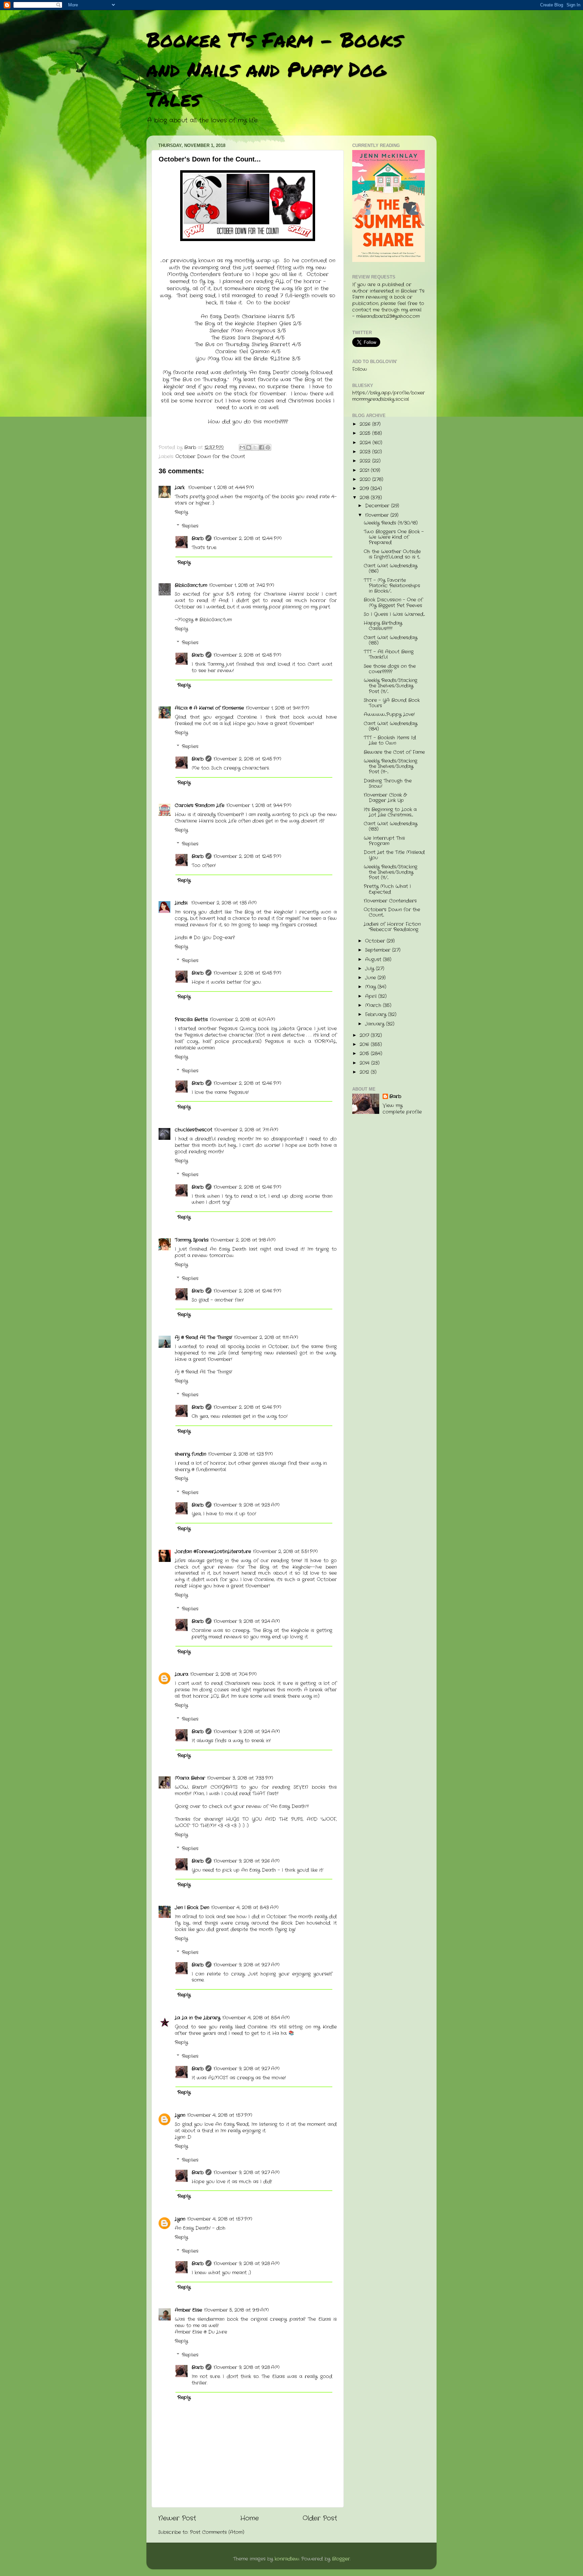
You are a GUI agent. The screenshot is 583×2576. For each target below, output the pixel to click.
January (376, 1024)
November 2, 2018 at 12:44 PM (248, 539)
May (371, 987)
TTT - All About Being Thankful (389, 655)
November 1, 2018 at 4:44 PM (221, 488)
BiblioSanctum (191, 585)
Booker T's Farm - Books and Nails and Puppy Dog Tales (274, 69)
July (370, 969)
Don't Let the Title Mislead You (394, 855)
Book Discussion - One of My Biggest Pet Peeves (393, 603)
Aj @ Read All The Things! (203, 1338)
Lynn (180, 2115)
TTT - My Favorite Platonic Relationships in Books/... (392, 586)
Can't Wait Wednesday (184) (391, 726)
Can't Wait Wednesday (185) (391, 640)
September (379, 950)
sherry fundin (190, 1454)
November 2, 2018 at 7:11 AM (246, 1130)
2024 (366, 443)
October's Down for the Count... (392, 912)
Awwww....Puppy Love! (389, 715)
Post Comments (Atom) (217, 2532)
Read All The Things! (209, 1372)
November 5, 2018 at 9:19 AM (237, 2310)
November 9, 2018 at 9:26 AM (247, 1861)
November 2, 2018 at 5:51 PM (285, 1552)
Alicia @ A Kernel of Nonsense (209, 708)
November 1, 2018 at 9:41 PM (278, 708)
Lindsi (182, 903)
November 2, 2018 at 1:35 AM (224, 903)
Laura (182, 1674)
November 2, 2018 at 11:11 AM (266, 1338)
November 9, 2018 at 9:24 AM (247, 1621)
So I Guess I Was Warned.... (394, 614)
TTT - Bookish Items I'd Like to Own (390, 741)
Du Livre (218, 2332)
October (376, 941)
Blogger (341, 2559)
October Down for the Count (210, 457)
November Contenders (390, 901)
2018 (365, 498)
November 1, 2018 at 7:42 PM (242, 585)
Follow (360, 369)
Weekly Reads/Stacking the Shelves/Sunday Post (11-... (391, 766)
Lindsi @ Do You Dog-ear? (205, 938)
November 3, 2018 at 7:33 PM (240, 1778)
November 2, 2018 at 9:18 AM (243, 1240)
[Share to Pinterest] (268, 447)
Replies (190, 526)
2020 (366, 480)
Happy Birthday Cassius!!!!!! (383, 626)
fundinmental (211, 1470)
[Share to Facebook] (261, 447)
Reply (181, 512)
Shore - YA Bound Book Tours (392, 703)
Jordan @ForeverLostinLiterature (213, 1552)
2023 (366, 452)
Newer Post (177, 2519)
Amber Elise (188, 2310)
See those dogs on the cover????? (390, 669)
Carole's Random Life (200, 806)
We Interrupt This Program (384, 841)
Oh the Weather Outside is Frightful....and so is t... (392, 554)
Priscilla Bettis (191, 1020)
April (372, 996)
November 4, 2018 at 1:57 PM (220, 2115)
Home (249, 2519)
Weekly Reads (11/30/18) (391, 523)
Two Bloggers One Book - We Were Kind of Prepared (394, 537)
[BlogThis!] (249, 447)
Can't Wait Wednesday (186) (391, 569)
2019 (365, 489)
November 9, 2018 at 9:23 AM (247, 1505)
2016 (365, 1045)
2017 (365, 1035)
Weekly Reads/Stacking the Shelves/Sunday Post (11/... (391, 686)
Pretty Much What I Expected (387, 889)
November (378, 515)
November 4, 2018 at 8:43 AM (245, 1908)
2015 (365, 1054)
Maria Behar (190, 1778)
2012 (365, 1072)
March (374, 1005)
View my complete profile (402, 1109)
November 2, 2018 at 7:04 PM (224, 1674)
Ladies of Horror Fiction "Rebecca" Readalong (392, 927)
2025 (366, 433)
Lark (181, 488)
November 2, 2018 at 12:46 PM (247, 1083)
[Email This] (242, 447)
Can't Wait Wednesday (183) (391, 826)
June (371, 978)
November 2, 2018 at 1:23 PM (241, 1454)
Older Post (320, 2519)
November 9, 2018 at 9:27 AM (247, 1965)
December (378, 506)
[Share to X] (255, 447)
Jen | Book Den (192, 1908)
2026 (366, 424)
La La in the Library (198, 2018)
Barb (198, 539)
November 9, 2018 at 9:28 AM (247, 2264)
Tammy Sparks (192, 1240)
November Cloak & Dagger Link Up (385, 798)
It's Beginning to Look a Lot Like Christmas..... (390, 812)
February (377, 1015)
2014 (365, 1063)
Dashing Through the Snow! (388, 784)
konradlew (287, 2559)
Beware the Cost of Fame (394, 752)
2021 (365, 470)
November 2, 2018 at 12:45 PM (247, 655)
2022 (366, 461)
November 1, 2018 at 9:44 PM (259, 806)
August (374, 960)
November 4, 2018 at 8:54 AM (256, 2018)
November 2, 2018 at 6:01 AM (243, 1020)
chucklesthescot (193, 1130)
